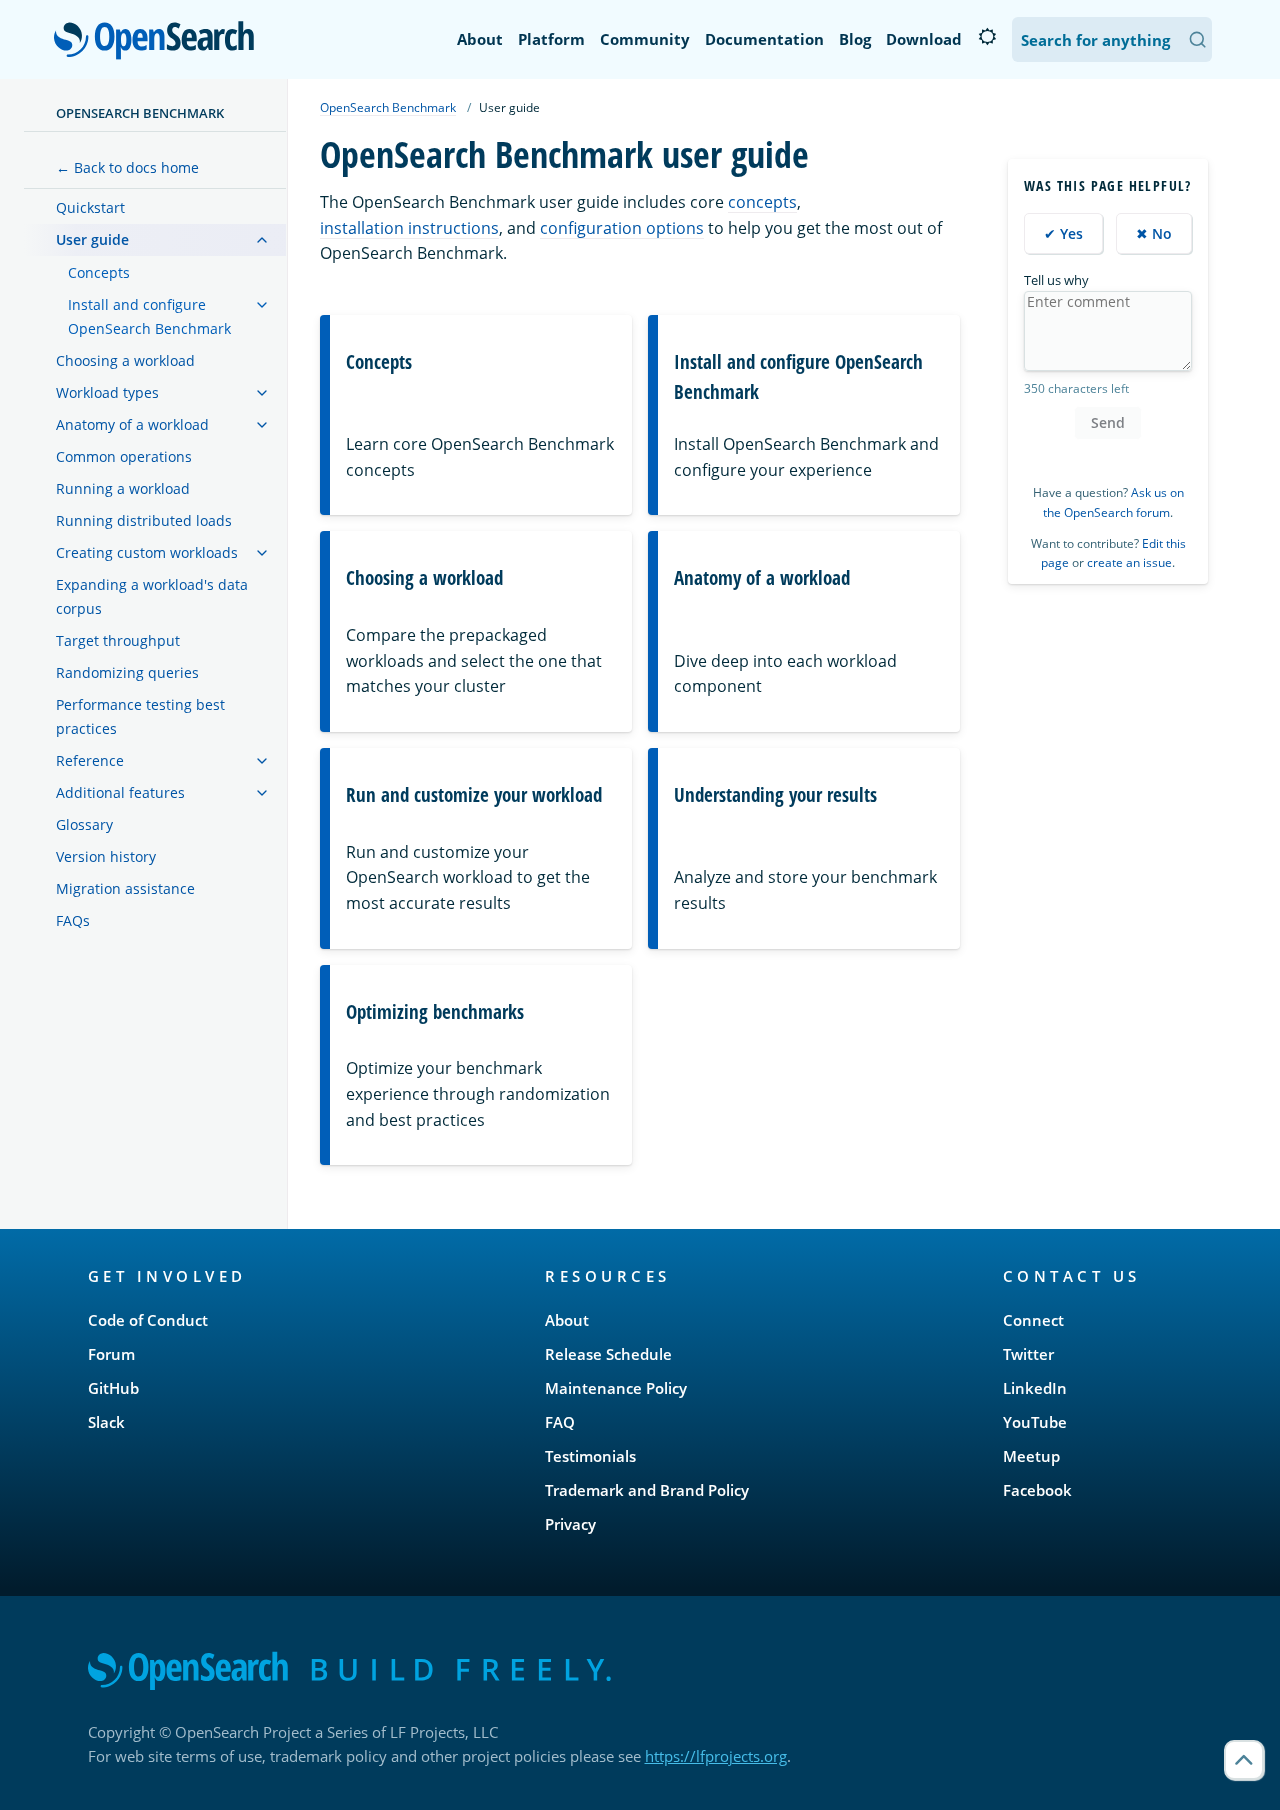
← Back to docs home (127, 167)
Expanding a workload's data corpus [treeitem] (152, 596)
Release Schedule (608, 1354)
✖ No (1154, 233)
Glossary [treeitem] (84, 824)
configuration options (622, 228)
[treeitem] (262, 240)
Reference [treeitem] (90, 760)
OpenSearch (159, 41)
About (480, 39)
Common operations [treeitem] (124, 456)
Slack (106, 1422)
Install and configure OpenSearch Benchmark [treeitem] (149, 316)
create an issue (1129, 562)
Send (1108, 422)
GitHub (113, 1388)
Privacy (570, 1524)
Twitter (1028, 1354)
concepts (762, 202)
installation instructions (409, 228)
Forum (111, 1354)
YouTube (1035, 1422)
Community (645, 39)
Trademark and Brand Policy (647, 1490)
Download (924, 39)
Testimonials (590, 1456)
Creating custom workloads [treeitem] (147, 552)
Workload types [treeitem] (107, 392)
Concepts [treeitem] (99, 272)
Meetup (1031, 1456)
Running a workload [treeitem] (123, 488)
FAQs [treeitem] (73, 920)
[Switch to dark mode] (987, 37)
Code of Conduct (148, 1320)
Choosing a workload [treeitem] (125, 360)
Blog (855, 39)
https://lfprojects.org (716, 1756)
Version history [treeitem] (106, 856)
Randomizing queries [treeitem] (127, 672)
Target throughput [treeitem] (118, 640)
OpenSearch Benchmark (140, 113)
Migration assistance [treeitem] (125, 888)
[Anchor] (256, 1275)
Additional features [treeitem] (120, 792)
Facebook (1037, 1490)
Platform (551, 39)
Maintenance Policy (616, 1388)
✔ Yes (1063, 233)
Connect (1033, 1320)
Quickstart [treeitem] (90, 207)
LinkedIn (1035, 1388)
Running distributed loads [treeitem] (144, 520)
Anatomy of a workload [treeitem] (132, 424)
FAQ (560, 1422)
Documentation (764, 39)
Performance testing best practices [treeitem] (140, 716)
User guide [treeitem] (92, 239)
